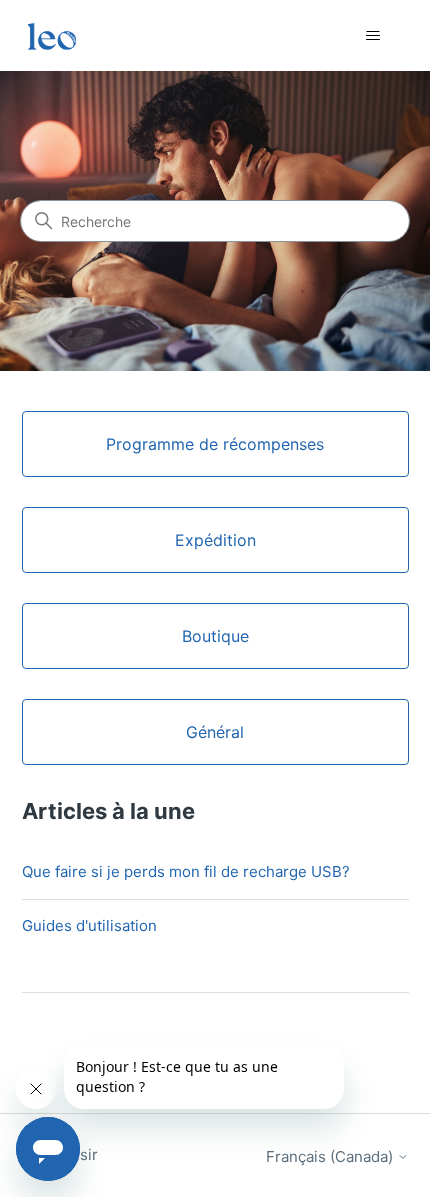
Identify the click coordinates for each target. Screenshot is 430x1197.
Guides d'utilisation (89, 925)
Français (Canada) (331, 1156)
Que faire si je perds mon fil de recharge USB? (186, 871)
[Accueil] (52, 35)
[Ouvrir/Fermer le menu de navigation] (373, 36)
